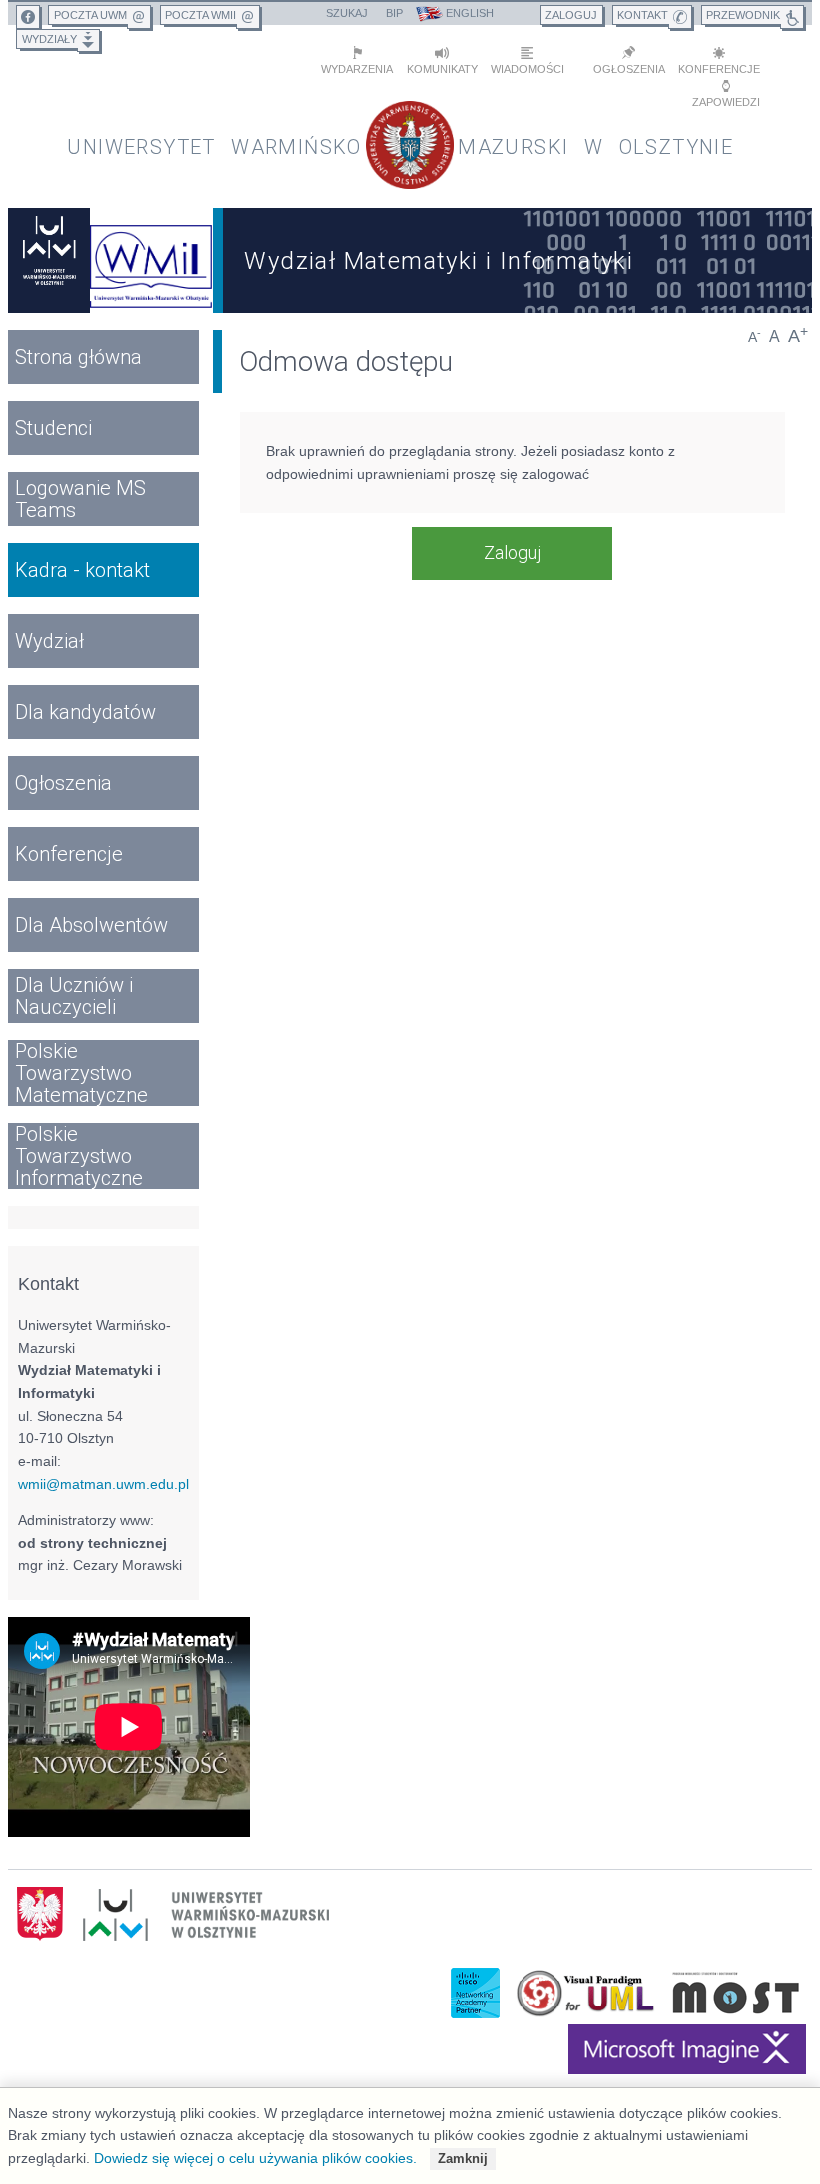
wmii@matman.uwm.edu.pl (103, 1484)
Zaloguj (512, 552)
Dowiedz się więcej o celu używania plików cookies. (255, 2158)
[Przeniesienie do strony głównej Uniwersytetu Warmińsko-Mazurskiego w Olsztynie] (49, 260)
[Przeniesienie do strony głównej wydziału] (151, 260)
